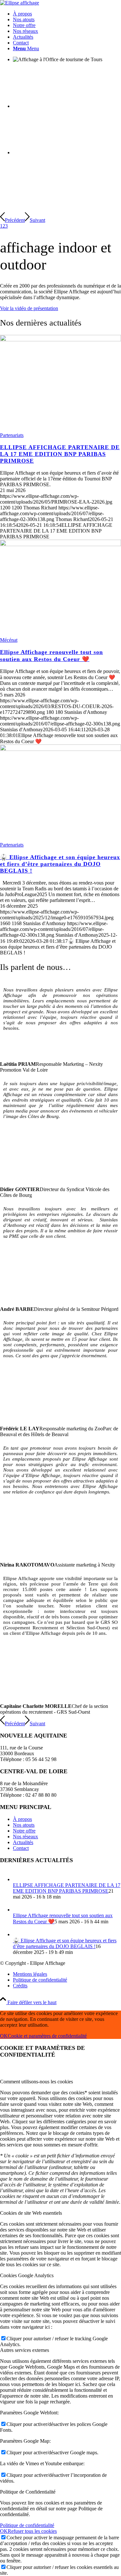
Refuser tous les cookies (32, 2531)
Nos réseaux (25, 1837)
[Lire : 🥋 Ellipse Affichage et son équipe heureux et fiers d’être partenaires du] (19, 1934)
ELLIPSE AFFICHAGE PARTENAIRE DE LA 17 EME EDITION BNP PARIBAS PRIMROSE (60, 454)
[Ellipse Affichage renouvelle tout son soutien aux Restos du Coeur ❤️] (60, 544)
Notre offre (24, 1831)
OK (4, 2036)
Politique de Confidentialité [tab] (28, 2492)
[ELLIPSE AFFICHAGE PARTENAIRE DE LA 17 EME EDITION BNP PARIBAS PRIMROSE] (60, 340)
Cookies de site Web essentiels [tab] (31, 2213)
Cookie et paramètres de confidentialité (47, 2036)
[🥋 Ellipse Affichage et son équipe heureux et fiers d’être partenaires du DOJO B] (60, 749)
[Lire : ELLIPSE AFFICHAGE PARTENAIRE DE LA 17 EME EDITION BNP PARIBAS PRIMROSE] (19, 1879)
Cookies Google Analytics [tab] (27, 2275)
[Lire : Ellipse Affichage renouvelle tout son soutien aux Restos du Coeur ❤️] (19, 1910)
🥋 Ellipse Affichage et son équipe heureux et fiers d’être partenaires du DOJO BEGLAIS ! (60, 864)
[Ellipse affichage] (20, 3)
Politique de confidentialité (27, 2525)
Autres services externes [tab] (25, 2350)
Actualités (23, 1842)
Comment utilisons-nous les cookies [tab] (36, 2082)
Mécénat (9, 640)
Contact (21, 1848)
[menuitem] (67, 14)
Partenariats (12, 435)
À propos (22, 1819)
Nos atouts (24, 1825)
